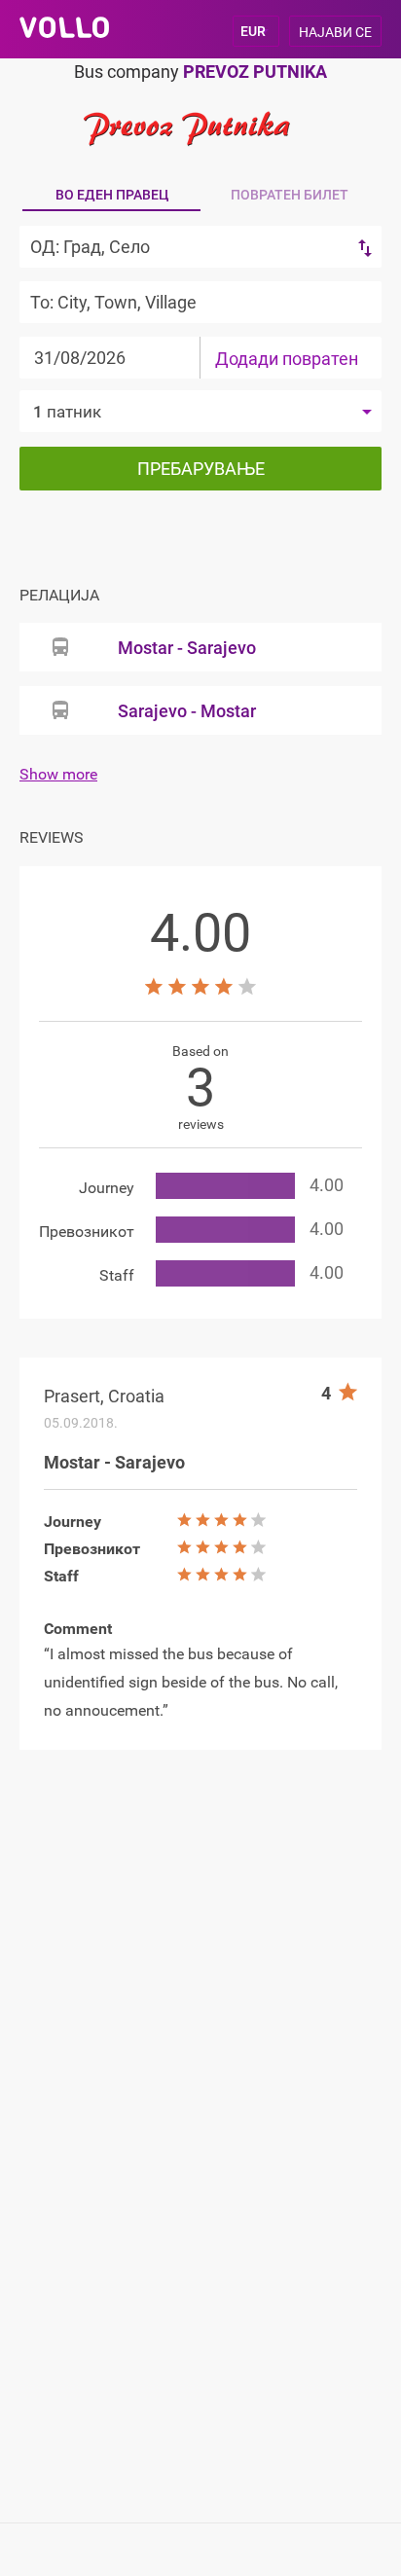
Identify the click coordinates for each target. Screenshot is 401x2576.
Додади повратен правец (287, 363)
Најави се (335, 32)
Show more (58, 774)
